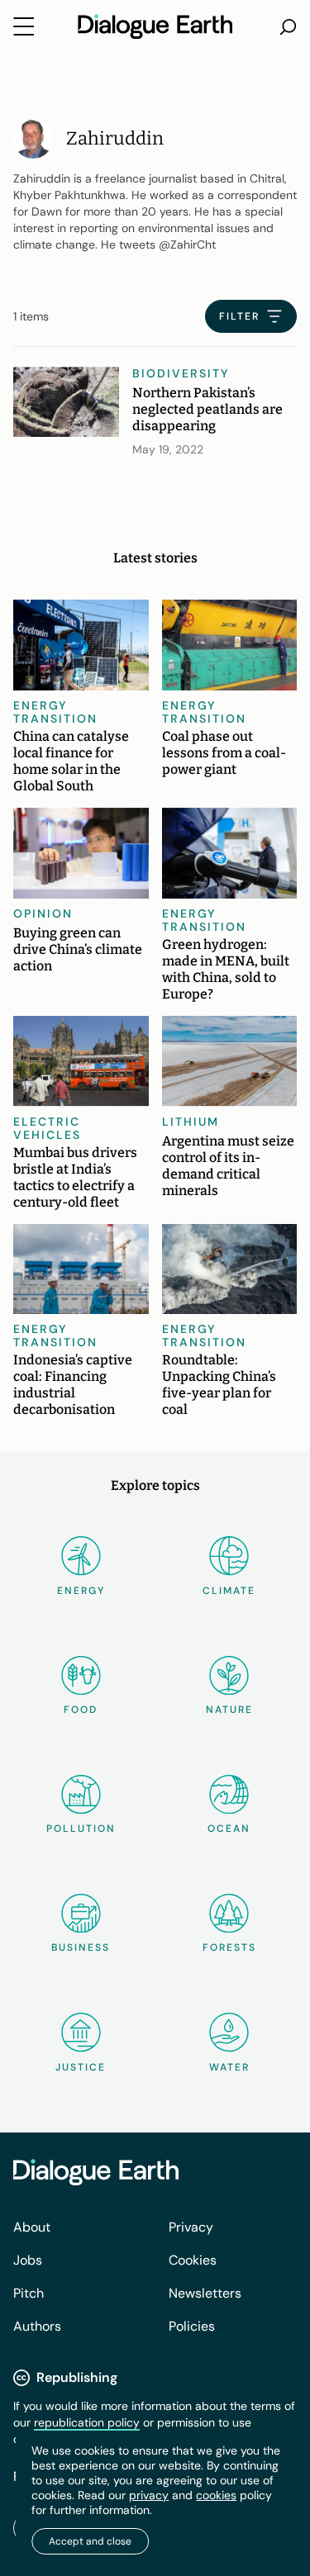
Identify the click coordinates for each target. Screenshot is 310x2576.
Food (81, 1710)
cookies (216, 2495)
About (32, 2227)
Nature (229, 1710)
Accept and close (90, 2541)
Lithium (191, 1122)
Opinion (43, 913)
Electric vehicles (47, 1128)
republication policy (87, 2422)
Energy (81, 1591)
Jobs (28, 2260)
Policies (192, 2326)
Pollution (81, 1829)
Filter (239, 316)
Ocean (229, 1829)
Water (229, 2067)
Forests (229, 1947)
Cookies (193, 2260)
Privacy (191, 2227)
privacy (149, 2495)
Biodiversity (181, 373)
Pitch (29, 2293)
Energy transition (55, 712)
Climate (229, 1591)
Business (81, 1947)
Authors (37, 2326)
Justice (81, 2067)
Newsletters (205, 2293)
